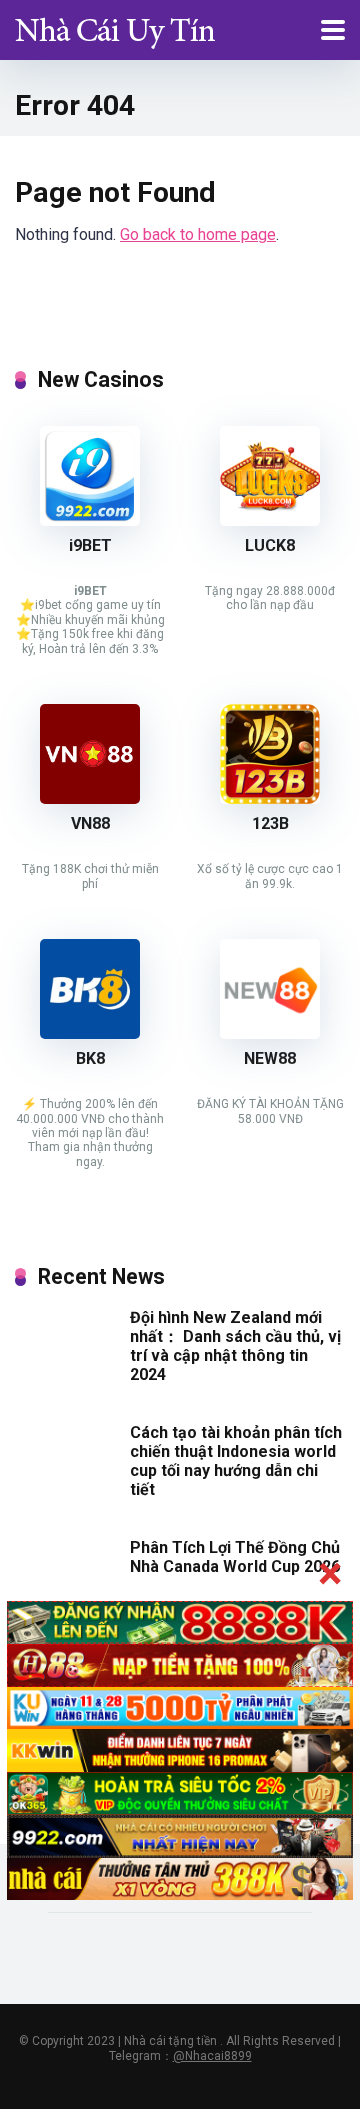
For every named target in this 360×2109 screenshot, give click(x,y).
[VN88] (90, 798)
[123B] (270, 798)
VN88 (90, 823)
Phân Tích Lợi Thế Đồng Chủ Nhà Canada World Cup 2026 (235, 1557)
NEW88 (270, 1058)
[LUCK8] (270, 520)
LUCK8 (270, 545)
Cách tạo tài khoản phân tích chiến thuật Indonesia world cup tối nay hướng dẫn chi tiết (236, 1461)
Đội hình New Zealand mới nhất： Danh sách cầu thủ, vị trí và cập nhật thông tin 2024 (235, 1346)
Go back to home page (198, 234)
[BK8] (90, 1033)
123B (270, 823)
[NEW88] (270, 1033)
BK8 (90, 1058)
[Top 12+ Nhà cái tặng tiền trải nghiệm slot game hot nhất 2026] (115, 27)
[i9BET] (90, 520)
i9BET (90, 545)
